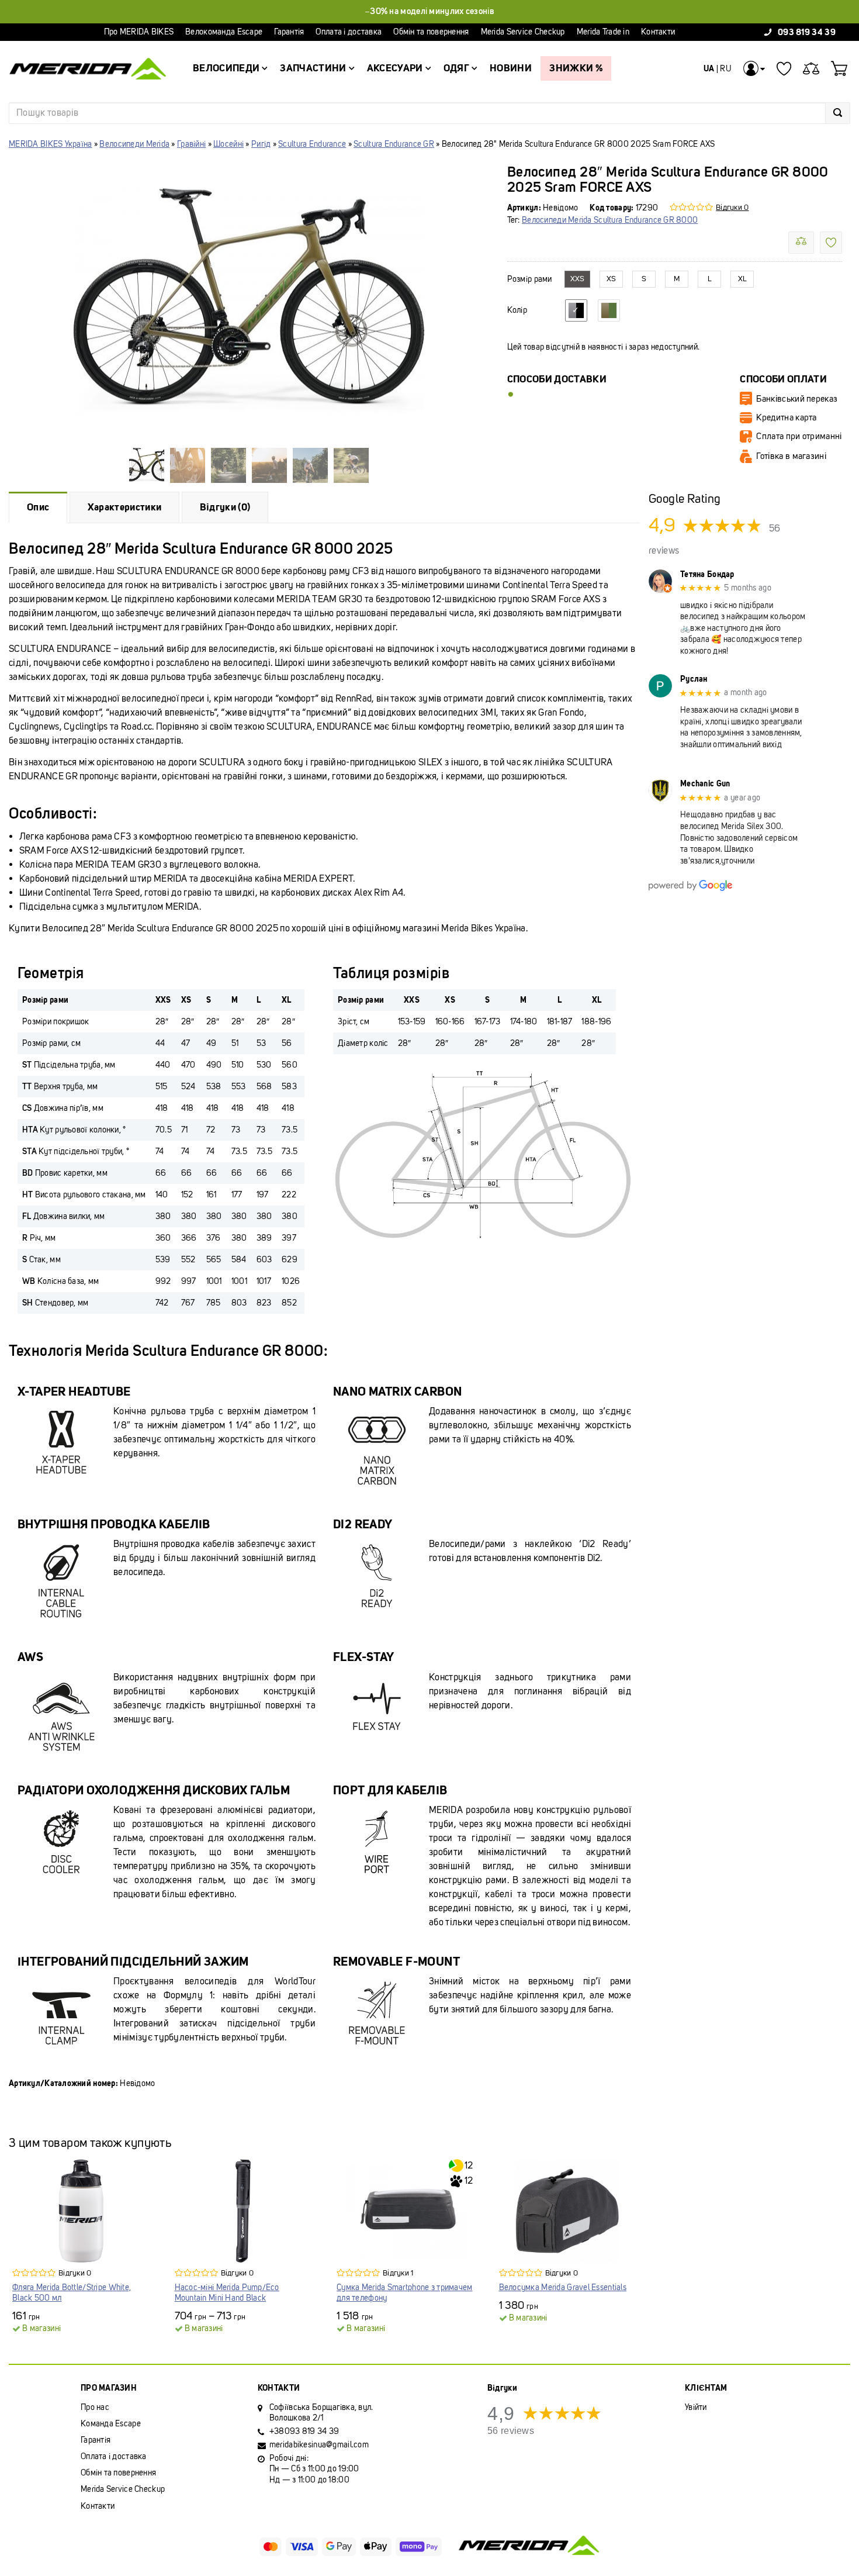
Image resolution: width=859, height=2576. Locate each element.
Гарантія (289, 32)
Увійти (696, 2407)
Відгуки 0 (732, 207)
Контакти (658, 32)
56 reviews (511, 2431)
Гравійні (191, 144)
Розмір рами (530, 279)
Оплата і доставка (349, 32)
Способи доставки (557, 379)
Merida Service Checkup (523, 32)
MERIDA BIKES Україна (51, 144)
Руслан (694, 679)
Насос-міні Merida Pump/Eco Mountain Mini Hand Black (227, 2293)
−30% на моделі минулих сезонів (430, 11)
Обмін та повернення (431, 32)
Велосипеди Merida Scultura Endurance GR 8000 (610, 220)
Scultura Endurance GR (394, 144)
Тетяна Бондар (707, 574)
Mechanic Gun (705, 784)
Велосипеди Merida (134, 144)
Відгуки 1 (398, 2273)
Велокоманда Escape (224, 32)
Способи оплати (783, 379)
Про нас (95, 2407)
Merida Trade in (603, 32)
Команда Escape (111, 2424)
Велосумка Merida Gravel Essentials (563, 2287)
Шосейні (228, 144)
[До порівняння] (801, 243)
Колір (517, 310)
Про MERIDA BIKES (139, 32)
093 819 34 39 (807, 32)
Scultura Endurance (312, 144)
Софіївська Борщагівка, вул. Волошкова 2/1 (321, 2413)
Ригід (261, 144)
